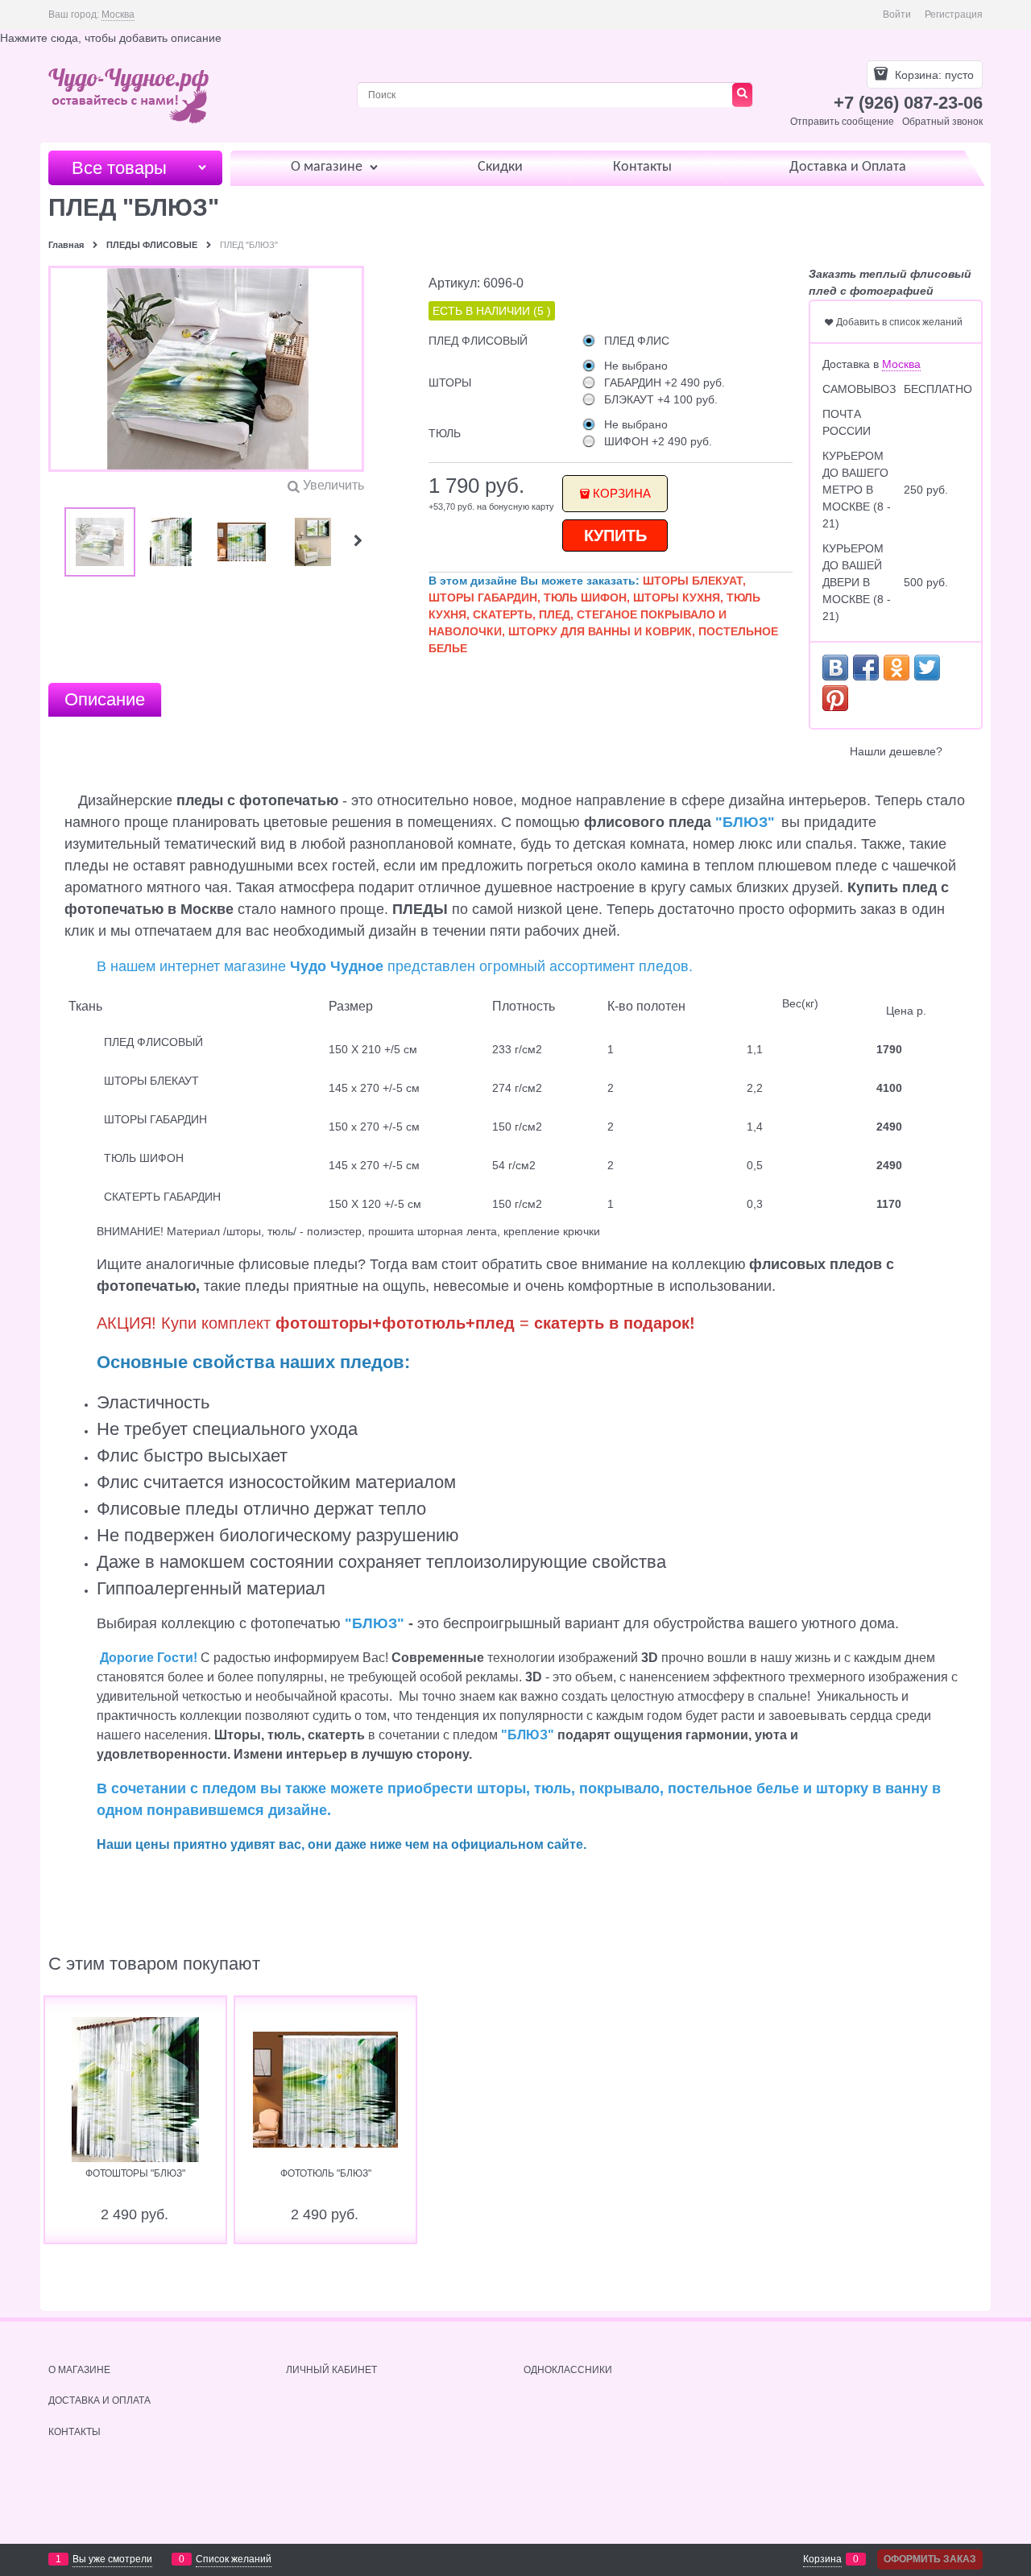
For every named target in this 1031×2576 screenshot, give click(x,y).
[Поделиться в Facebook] (866, 668)
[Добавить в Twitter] (927, 668)
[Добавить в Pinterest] (835, 698)
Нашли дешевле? (896, 751)
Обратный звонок (942, 122)
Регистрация (954, 14)
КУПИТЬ (615, 535)
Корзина (622, 493)
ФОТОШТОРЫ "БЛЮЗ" (135, 2173)
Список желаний (234, 2559)
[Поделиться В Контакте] (835, 668)
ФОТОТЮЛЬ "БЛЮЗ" (326, 2173)
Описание (105, 699)
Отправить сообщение (842, 122)
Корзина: (933, 75)
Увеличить (333, 485)
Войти (897, 14)
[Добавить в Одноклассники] (896, 668)
